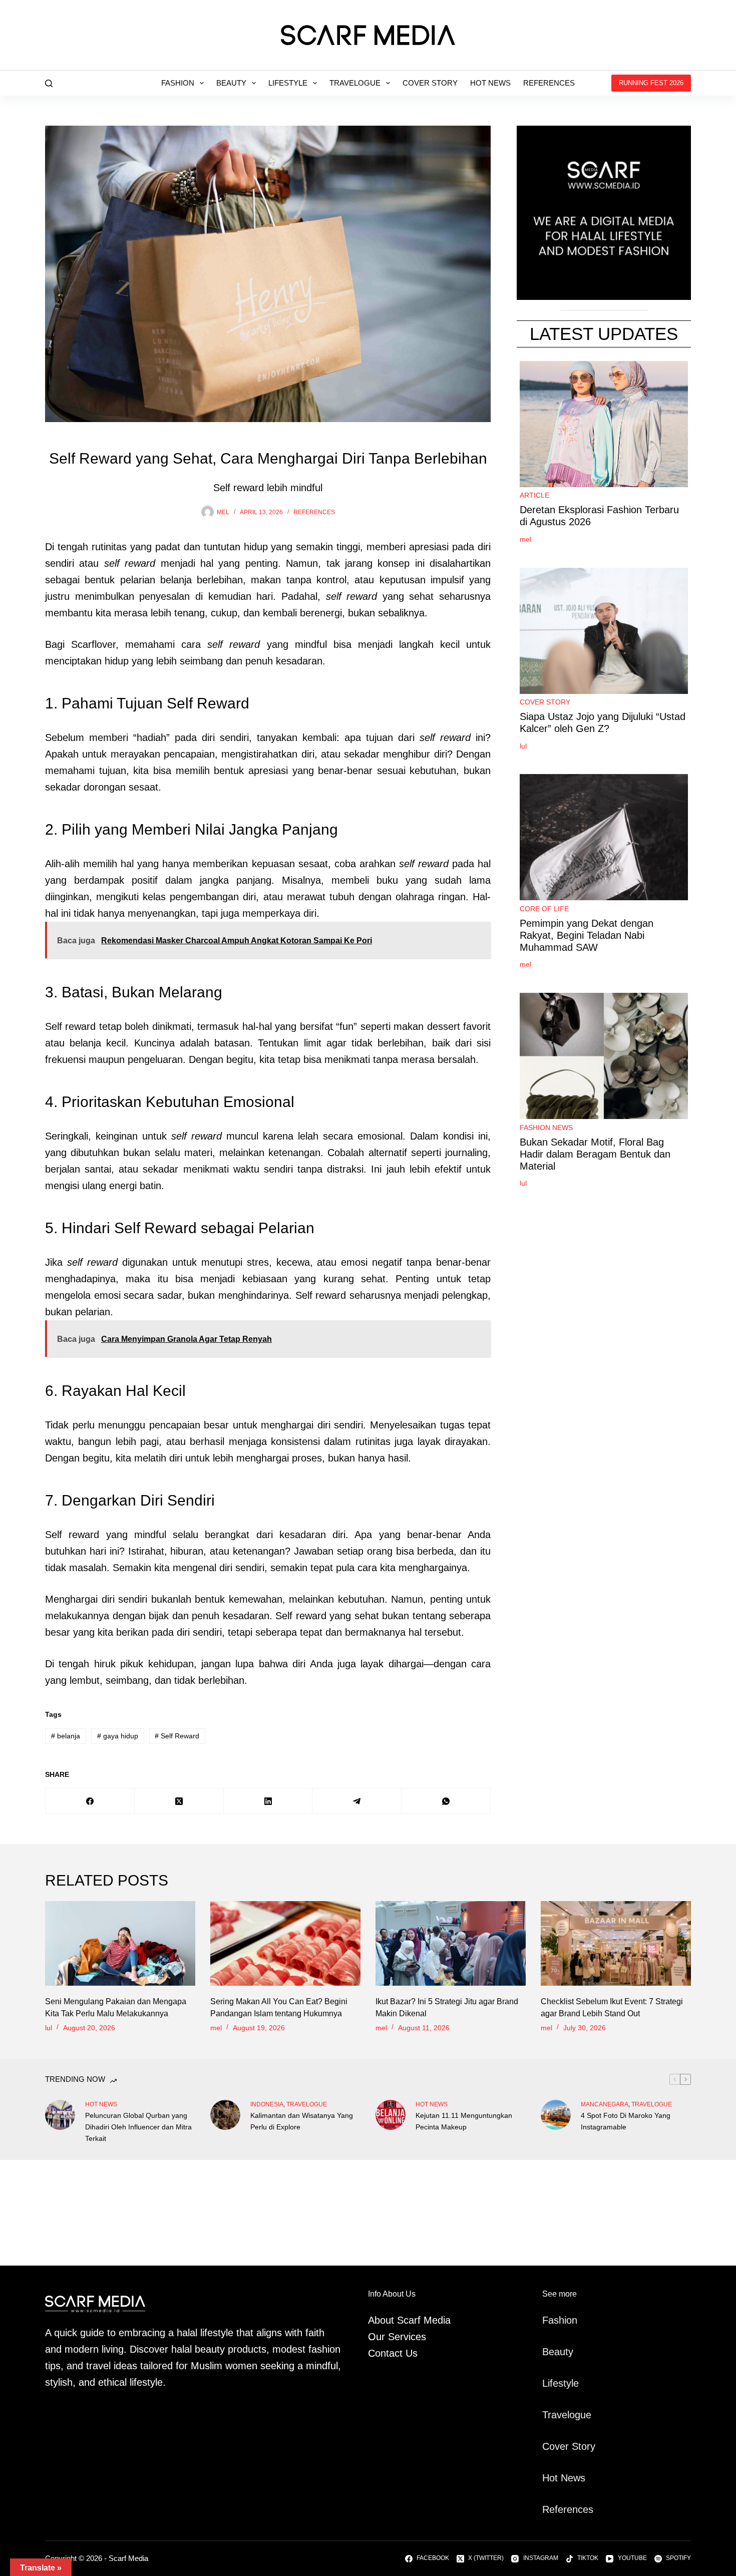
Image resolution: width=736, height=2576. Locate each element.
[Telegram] (357, 1801)
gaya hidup (118, 1736)
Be (548, 2352)
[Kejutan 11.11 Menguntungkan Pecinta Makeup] (391, 2115)
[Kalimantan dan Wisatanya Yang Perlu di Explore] (225, 2115)
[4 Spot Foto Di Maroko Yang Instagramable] (556, 2115)
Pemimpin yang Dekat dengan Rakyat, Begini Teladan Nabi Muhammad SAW (587, 935)
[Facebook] (90, 1801)
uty (567, 2352)
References (549, 83)
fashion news (546, 1128)
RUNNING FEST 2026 (651, 83)
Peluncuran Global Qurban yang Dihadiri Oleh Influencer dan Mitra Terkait (138, 2127)
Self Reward (177, 1736)
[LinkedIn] (268, 1801)
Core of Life (544, 909)
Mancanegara (605, 2104)
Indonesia (267, 2104)
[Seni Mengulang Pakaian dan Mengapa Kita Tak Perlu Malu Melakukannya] (120, 1943)
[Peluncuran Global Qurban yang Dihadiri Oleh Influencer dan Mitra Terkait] (60, 2115)
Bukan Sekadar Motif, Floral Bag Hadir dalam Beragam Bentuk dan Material (595, 1154)
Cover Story (430, 83)
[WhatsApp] (446, 1801)
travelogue (307, 2104)
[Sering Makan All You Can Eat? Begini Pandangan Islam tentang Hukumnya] (285, 1943)
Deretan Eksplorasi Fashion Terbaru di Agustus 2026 (599, 516)
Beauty (231, 83)
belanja (66, 1736)
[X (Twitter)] (179, 1801)
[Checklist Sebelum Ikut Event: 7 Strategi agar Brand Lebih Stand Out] (616, 1943)
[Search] (49, 83)
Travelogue (355, 83)
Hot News (490, 83)
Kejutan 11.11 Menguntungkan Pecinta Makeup (464, 2121)
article (534, 496)
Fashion (178, 83)
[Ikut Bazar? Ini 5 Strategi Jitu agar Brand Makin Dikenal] (451, 1943)
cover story (545, 702)
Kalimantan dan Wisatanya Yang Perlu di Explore (302, 2121)
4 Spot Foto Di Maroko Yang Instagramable (626, 2121)
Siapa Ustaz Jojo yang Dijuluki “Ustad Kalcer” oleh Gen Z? (603, 723)
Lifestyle (288, 83)
